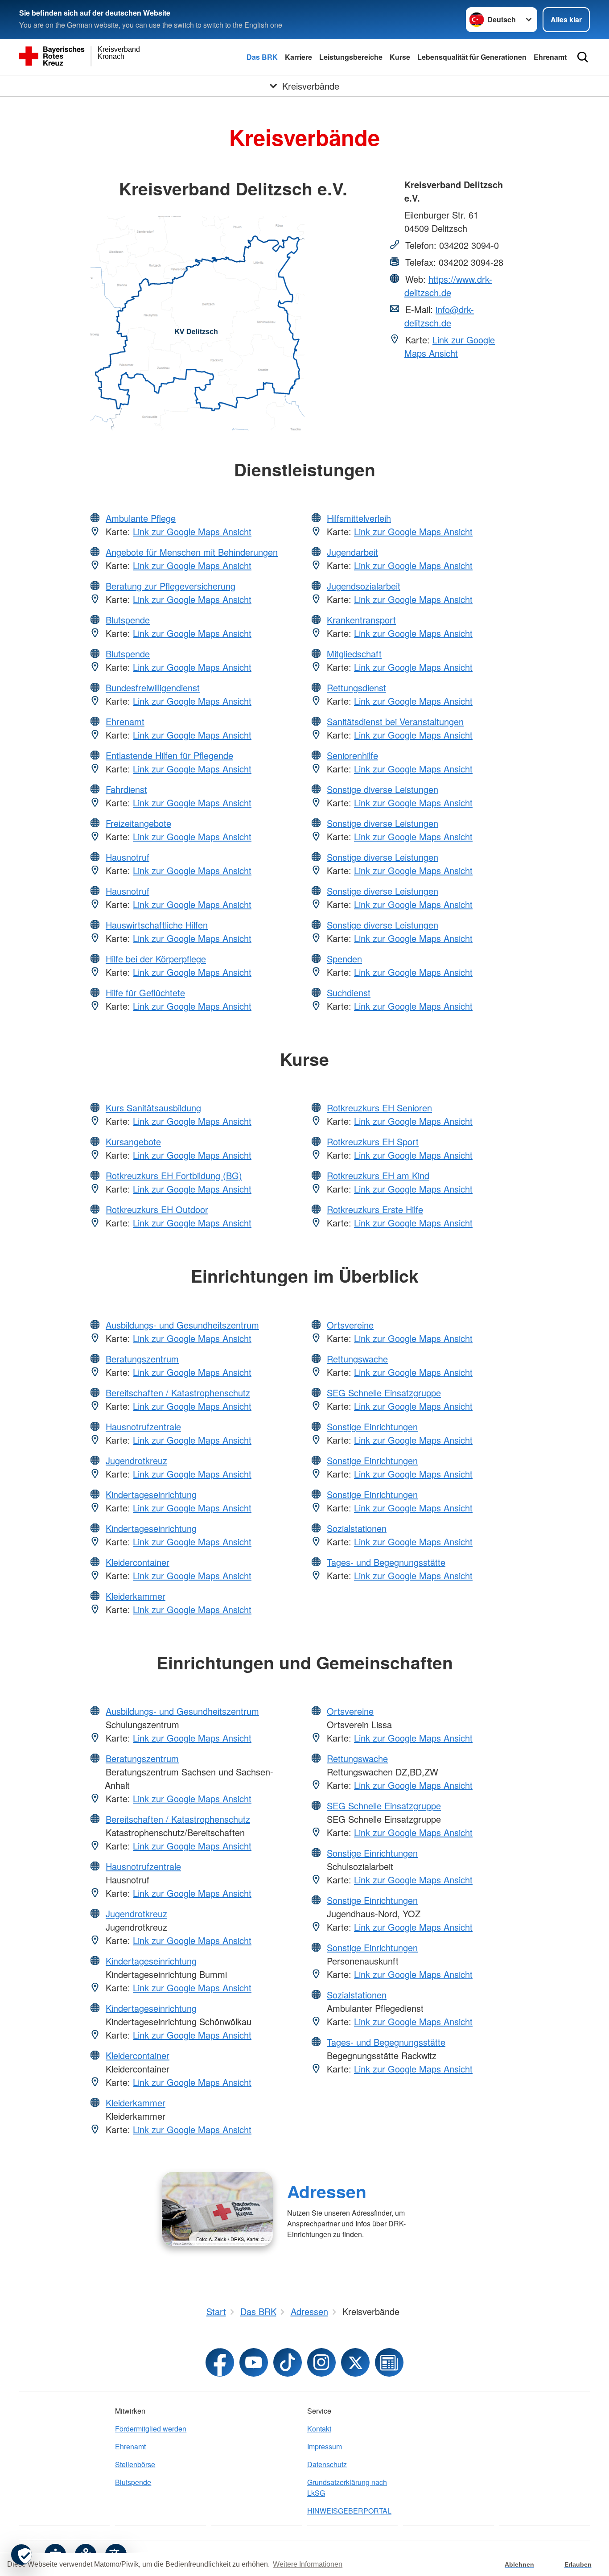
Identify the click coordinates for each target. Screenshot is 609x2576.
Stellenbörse (135, 2464)
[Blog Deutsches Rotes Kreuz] (389, 2362)
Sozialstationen (357, 1528)
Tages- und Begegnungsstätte (386, 1562)
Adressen (327, 2191)
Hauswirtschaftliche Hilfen (157, 925)
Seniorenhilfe (352, 755)
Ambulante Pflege (141, 518)
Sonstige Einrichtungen (372, 1426)
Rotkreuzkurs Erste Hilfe (375, 1209)
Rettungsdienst (356, 687)
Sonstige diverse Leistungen (383, 789)
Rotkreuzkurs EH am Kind (378, 1175)
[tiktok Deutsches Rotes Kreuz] (288, 2362)
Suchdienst (349, 993)
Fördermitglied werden (151, 2429)
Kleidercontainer (138, 1562)
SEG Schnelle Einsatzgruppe (384, 1393)
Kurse (400, 57)
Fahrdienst (126, 789)
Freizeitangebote (138, 823)
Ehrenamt (550, 57)
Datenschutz (327, 2464)
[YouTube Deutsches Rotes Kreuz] (254, 2362)
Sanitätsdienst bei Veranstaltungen (395, 721)
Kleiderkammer (136, 1596)
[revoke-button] (21, 2555)
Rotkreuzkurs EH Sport (373, 1141)
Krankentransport (361, 620)
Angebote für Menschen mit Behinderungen (192, 552)
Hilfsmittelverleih (359, 518)
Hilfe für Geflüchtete (145, 993)
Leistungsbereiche (351, 57)
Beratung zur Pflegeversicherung (171, 586)
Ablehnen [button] (519, 2564)
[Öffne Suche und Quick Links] (583, 57)
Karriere (298, 57)
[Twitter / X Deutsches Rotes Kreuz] (355, 2362)
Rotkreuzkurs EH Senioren (379, 1108)
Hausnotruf (128, 857)
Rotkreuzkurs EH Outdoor (157, 1209)
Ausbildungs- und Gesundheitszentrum (182, 1325)
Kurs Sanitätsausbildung (153, 1108)
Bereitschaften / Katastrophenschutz (178, 1393)
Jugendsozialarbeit (364, 586)
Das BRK (262, 57)
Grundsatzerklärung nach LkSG (347, 2487)
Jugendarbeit (352, 552)
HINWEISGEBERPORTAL (349, 2511)
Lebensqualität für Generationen (472, 57)
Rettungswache (357, 1359)
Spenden (344, 959)
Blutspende (128, 620)
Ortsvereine (350, 1325)
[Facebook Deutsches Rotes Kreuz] (220, 2362)
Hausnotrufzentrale (143, 1426)
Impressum (325, 2446)
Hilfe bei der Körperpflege (156, 959)
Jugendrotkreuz (136, 1460)
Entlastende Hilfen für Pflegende (169, 755)
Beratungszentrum (142, 1359)
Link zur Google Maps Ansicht (450, 346)
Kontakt (319, 2429)
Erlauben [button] (578, 2564)
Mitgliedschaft (354, 654)
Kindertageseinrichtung (151, 1494)
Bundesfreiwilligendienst (153, 687)
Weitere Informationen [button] (308, 2564)
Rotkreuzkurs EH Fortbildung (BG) (174, 1175)
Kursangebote (133, 1141)
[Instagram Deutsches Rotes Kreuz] (321, 2362)
